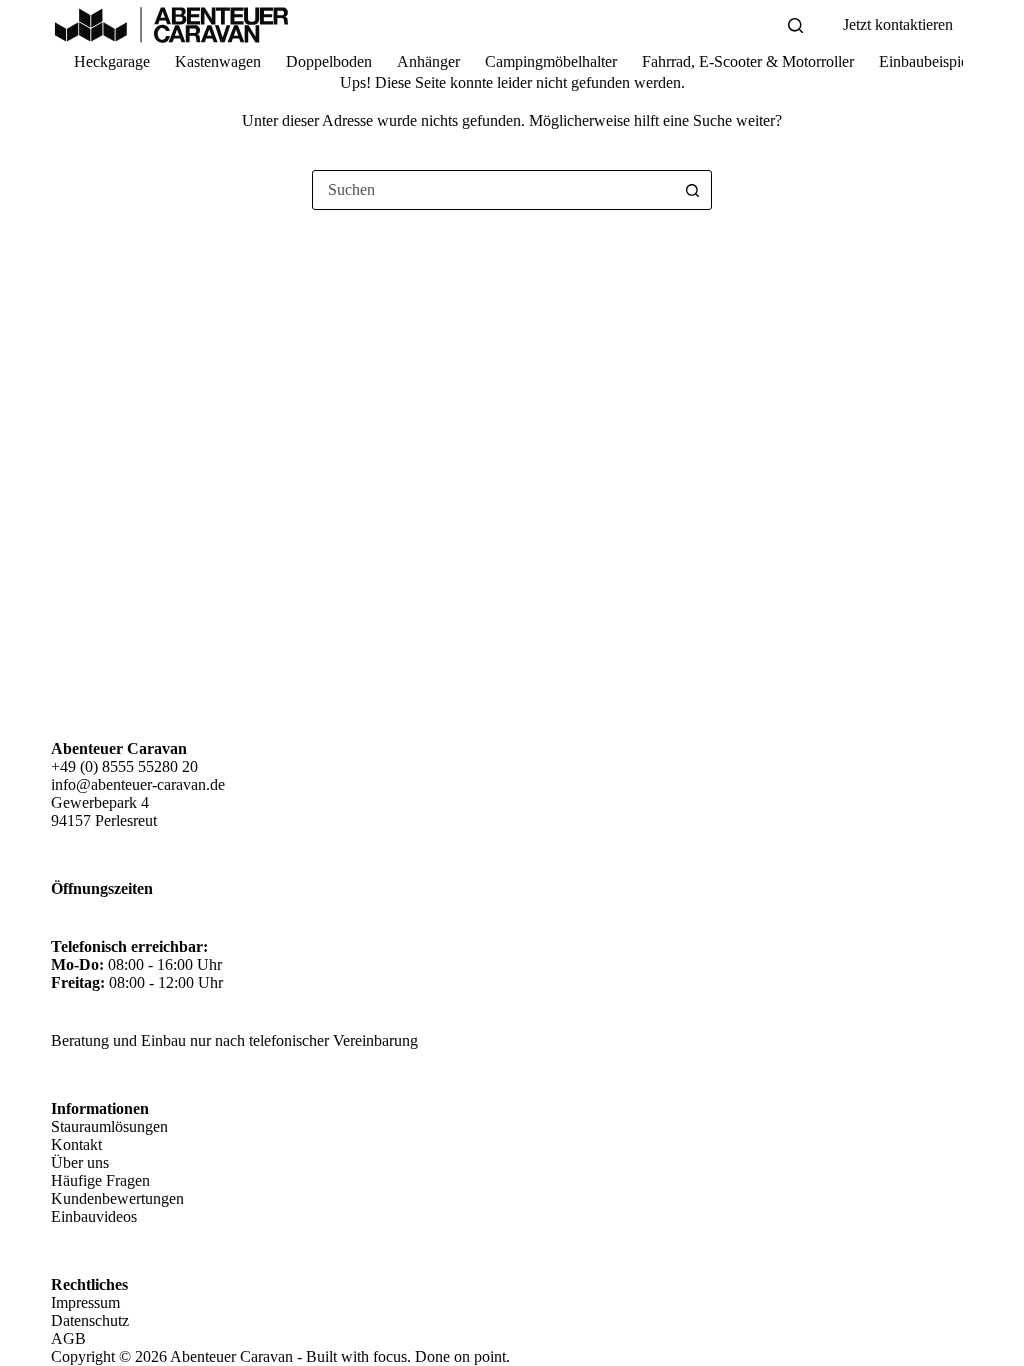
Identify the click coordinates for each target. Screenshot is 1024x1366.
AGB (68, 1338)
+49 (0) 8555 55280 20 (124, 766)
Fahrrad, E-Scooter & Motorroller (748, 61)
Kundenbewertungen (117, 1198)
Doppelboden (329, 61)
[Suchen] (795, 25)
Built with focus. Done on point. (408, 1356)
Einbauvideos (94, 1216)
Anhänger (428, 61)
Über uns (80, 1162)
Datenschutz (90, 1320)
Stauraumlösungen (109, 1126)
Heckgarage (112, 61)
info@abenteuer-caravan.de (138, 784)
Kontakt (76, 1144)
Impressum (85, 1302)
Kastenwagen (218, 61)
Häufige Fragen (100, 1180)
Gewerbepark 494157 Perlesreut (104, 811)
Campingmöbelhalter (551, 61)
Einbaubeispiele (929, 61)
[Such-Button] (692, 190)
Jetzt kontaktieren (898, 24)
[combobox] (493, 190)
